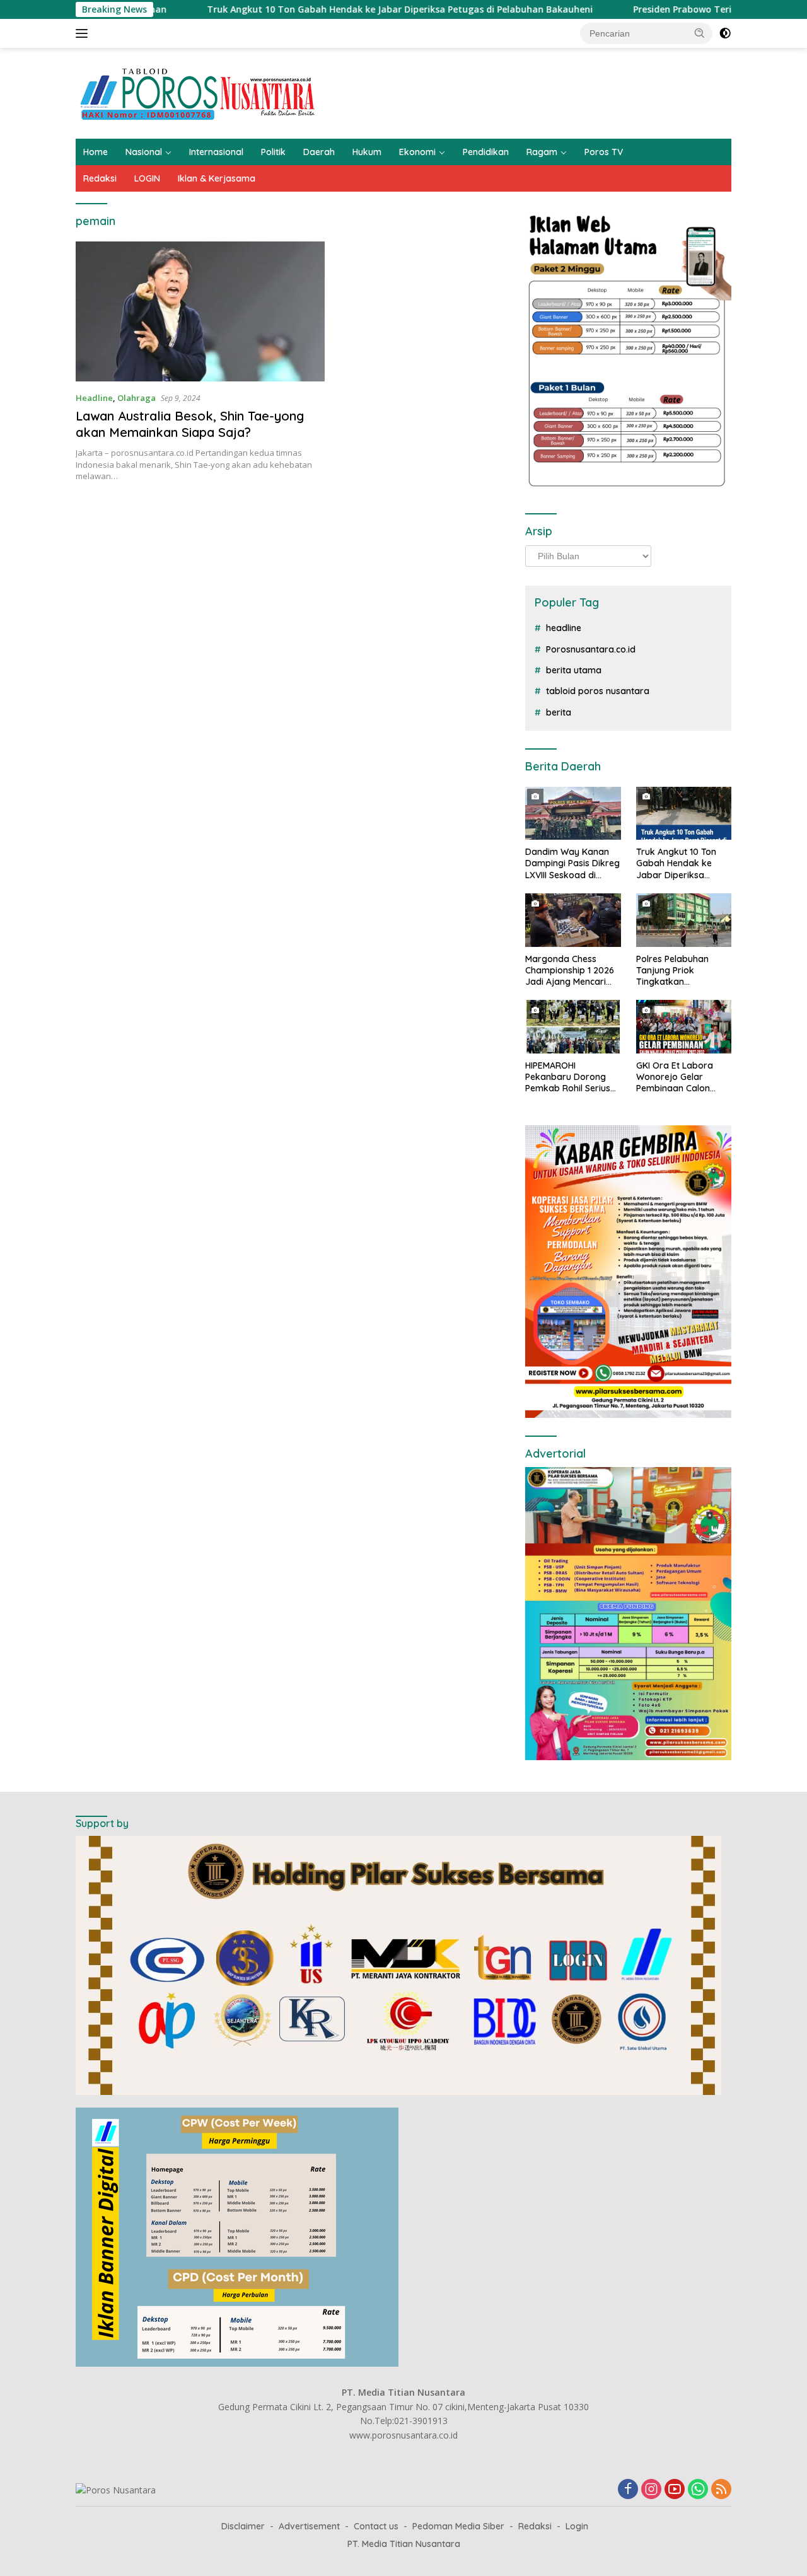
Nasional (144, 152)
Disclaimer (243, 2526)
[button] (700, 33)
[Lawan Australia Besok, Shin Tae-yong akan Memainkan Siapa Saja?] (200, 311)
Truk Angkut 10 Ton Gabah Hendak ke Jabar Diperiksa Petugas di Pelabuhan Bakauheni (316, 9)
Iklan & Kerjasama (217, 178)
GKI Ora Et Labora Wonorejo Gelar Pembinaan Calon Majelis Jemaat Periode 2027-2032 (676, 1077)
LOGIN (147, 178)
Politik (273, 152)
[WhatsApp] (698, 2490)
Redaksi (100, 178)
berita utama (574, 670)
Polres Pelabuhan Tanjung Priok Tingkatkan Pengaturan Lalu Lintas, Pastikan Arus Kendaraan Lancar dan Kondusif (679, 971)
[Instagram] (651, 2490)
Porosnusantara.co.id (591, 649)
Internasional (216, 152)
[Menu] (84, 33)
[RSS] (721, 2490)
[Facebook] (628, 2490)
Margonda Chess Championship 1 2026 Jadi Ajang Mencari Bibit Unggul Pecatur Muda (570, 971)
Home (96, 152)
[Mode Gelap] (725, 33)
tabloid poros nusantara (598, 691)
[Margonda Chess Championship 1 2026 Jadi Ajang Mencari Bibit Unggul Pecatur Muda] (573, 920)
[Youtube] (675, 2490)
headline (564, 628)
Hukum (367, 152)
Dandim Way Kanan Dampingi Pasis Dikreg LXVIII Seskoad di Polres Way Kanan (572, 863)
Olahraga (136, 398)
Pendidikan (486, 152)
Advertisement (309, 2526)
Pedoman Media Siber (458, 2526)
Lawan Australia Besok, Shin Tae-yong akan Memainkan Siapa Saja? (190, 424)
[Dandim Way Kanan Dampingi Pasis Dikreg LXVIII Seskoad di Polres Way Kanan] (573, 814)
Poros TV (604, 152)
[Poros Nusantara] (199, 92)
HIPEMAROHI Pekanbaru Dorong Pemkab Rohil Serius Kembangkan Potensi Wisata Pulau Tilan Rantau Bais (570, 1077)
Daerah (319, 152)
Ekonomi (417, 152)
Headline (94, 398)
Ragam (542, 152)
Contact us (376, 2526)
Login (577, 2526)
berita (559, 712)
